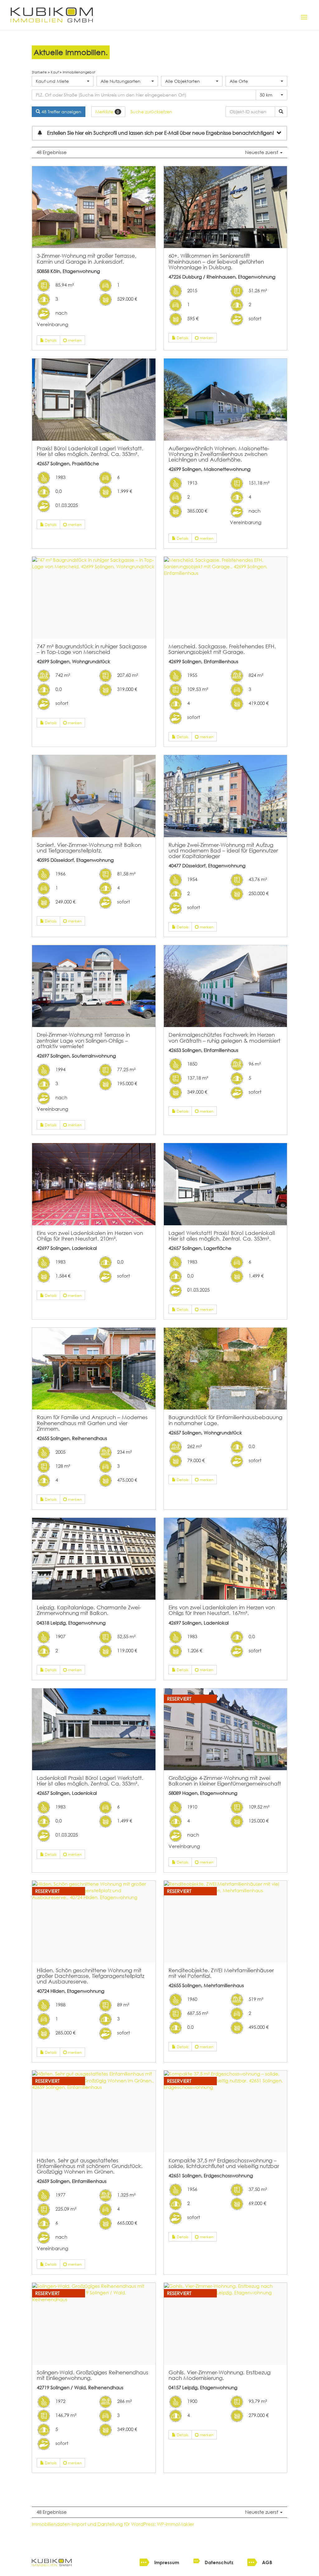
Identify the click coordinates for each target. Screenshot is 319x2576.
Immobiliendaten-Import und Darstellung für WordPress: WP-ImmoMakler (113, 2524)
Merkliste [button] (107, 112)
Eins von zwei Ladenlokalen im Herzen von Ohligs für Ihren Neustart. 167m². (222, 1610)
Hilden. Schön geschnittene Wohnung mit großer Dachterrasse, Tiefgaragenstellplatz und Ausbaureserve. (90, 1976)
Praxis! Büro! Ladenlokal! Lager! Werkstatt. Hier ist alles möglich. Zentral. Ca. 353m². (90, 451)
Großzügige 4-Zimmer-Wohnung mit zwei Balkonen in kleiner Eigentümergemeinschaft (225, 1781)
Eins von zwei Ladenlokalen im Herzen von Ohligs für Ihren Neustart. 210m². (90, 1236)
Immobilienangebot (79, 72)
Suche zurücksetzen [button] (151, 112)
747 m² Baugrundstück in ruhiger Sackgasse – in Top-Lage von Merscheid (92, 649)
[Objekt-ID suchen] (281, 112)
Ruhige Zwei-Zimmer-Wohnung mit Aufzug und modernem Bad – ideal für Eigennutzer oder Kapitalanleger (223, 850)
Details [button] (50, 340)
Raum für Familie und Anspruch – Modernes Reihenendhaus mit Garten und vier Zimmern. (92, 1423)
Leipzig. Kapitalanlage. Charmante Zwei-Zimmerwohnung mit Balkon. (89, 1610)
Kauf (55, 72)
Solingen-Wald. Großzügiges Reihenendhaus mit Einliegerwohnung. (93, 2375)
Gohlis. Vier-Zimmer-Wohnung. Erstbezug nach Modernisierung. (219, 2375)
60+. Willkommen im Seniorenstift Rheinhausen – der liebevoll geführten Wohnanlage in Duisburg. (216, 261)
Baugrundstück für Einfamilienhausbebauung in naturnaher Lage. (225, 1420)
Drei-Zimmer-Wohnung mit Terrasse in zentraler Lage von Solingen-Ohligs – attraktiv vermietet (83, 1040)
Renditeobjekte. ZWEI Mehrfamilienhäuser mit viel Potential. (221, 1973)
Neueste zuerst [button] (262, 152)
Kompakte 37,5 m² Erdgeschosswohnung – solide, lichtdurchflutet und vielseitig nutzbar (224, 2163)
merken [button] (74, 340)
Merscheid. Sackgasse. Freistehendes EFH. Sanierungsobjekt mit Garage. (222, 649)
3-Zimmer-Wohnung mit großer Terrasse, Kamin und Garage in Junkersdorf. (87, 258)
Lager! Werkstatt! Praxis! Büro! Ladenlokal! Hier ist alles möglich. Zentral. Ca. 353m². (222, 1236)
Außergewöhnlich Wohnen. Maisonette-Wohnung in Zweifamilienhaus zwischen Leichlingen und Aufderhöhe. (219, 454)
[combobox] (62, 81)
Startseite (39, 72)
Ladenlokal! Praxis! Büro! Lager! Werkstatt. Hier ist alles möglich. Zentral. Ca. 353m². (90, 1781)
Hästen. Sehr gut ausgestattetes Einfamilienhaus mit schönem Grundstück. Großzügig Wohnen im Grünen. (90, 2166)
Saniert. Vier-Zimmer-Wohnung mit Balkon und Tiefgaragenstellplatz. (89, 847)
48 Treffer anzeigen (61, 112)
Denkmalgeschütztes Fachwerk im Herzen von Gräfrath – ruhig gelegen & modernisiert (224, 1037)
